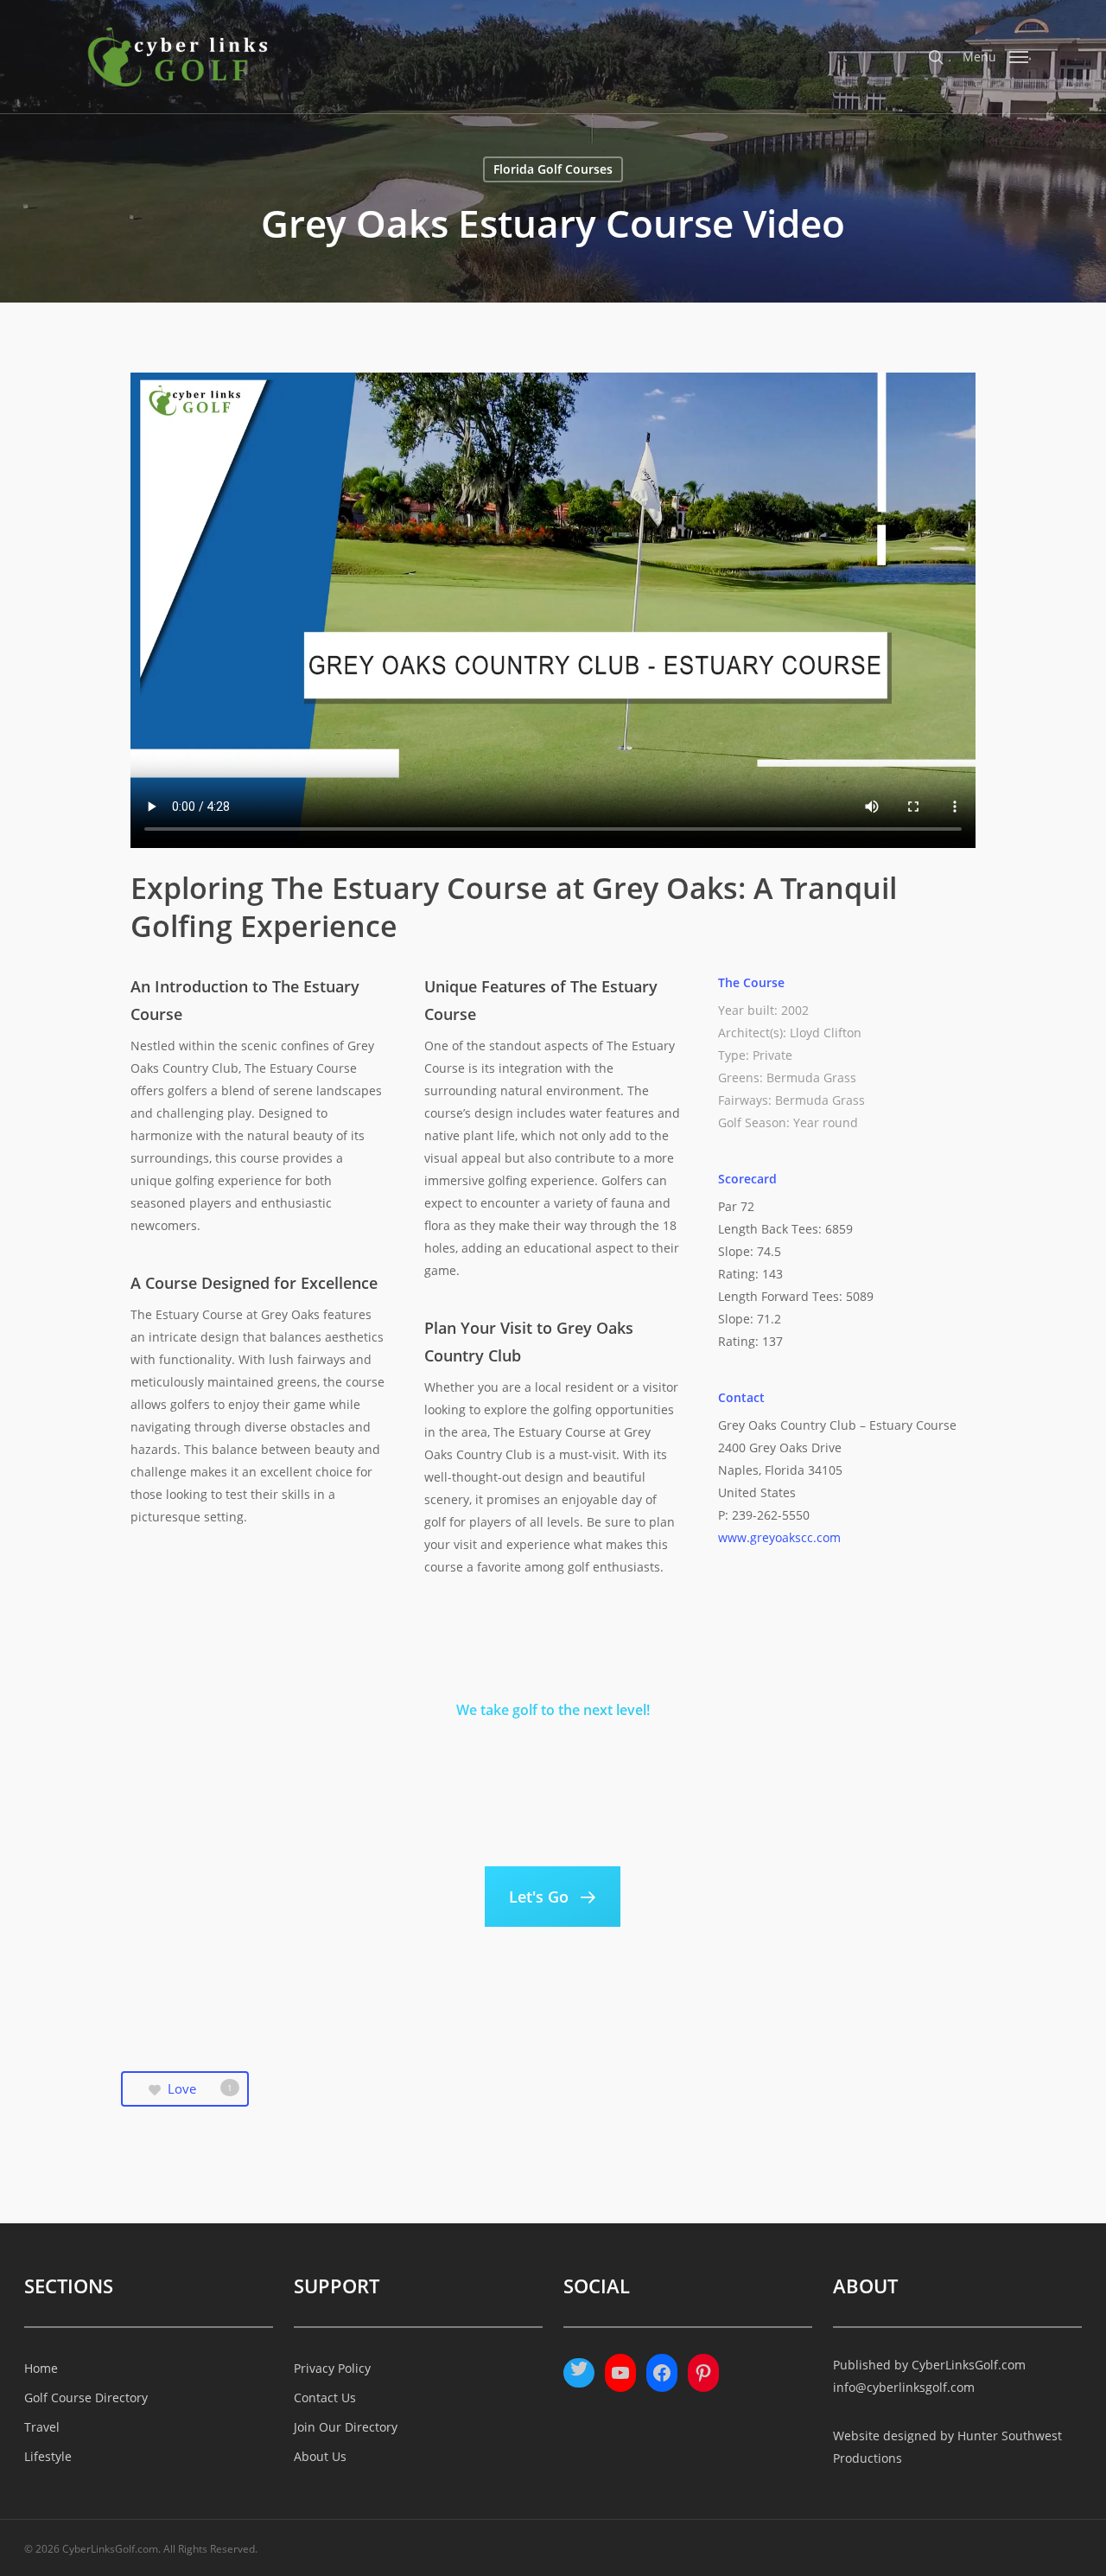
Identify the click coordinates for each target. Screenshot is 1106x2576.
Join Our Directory (346, 2427)
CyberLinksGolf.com (969, 2365)
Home (41, 2368)
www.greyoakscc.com (779, 1537)
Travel (42, 2427)
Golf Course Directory (86, 2397)
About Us (320, 2456)
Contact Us (325, 2397)
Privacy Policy (332, 2368)
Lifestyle (48, 2456)
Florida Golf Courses (553, 169)
